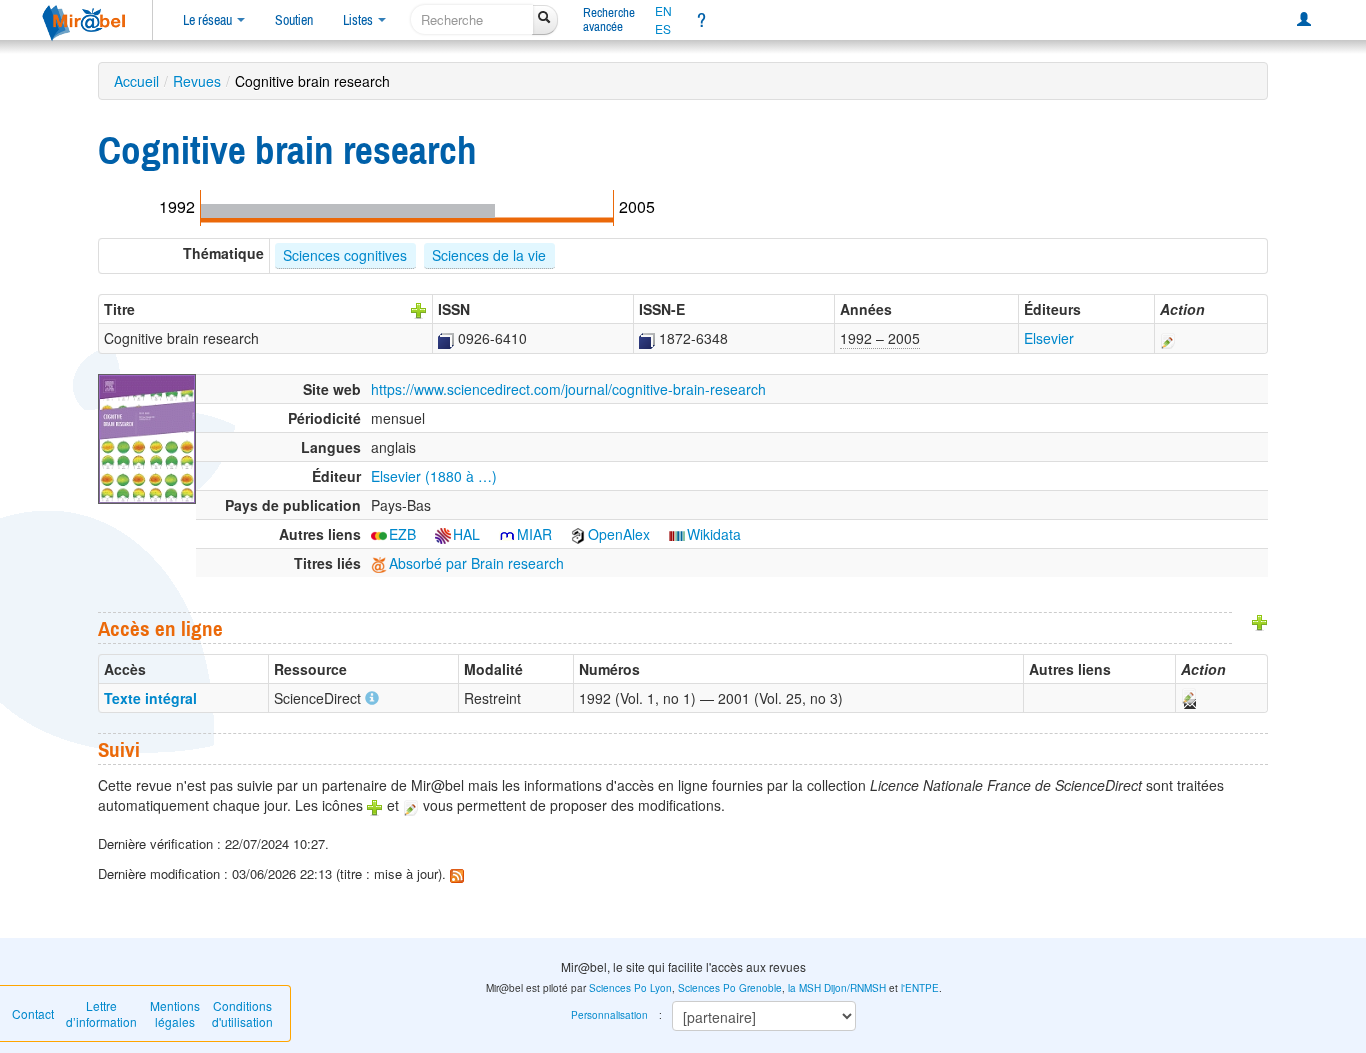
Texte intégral (150, 698)
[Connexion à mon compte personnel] (1304, 20)
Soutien (294, 20)
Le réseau (209, 20)
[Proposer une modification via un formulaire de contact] (1188, 698)
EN (663, 11)
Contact (33, 1013)
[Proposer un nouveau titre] (419, 309)
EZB (402, 534)
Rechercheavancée (609, 19)
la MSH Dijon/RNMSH (837, 988)
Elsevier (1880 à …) (434, 476)
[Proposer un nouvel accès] (1260, 620)
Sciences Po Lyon (630, 988)
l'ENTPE (920, 988)
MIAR (534, 534)
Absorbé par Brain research (476, 563)
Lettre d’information (101, 1013)
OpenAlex (619, 534)
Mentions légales (175, 1013)
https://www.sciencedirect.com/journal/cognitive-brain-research (568, 389)
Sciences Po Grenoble (730, 988)
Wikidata (714, 534)
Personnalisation (609, 1015)
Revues (197, 81)
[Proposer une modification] (1168, 338)
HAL (466, 534)
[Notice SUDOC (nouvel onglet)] (446, 338)
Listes (359, 20)
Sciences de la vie (489, 255)
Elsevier (1049, 338)
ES (663, 29)
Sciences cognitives (345, 255)
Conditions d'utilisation (242, 1013)
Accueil (136, 81)
